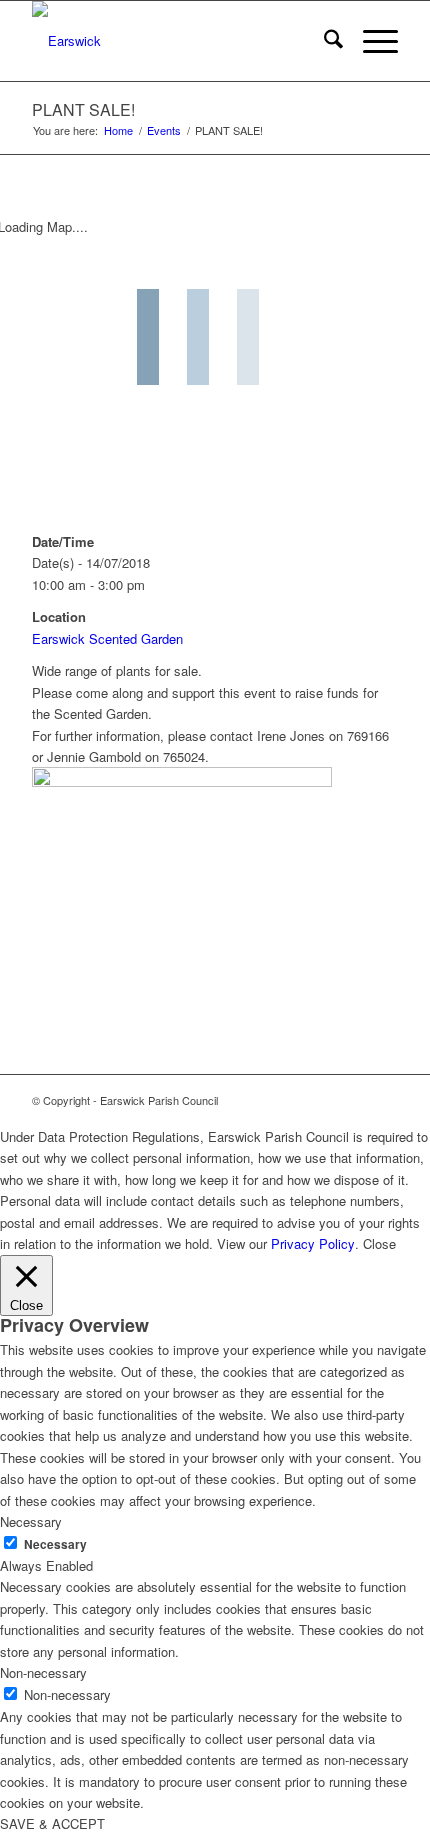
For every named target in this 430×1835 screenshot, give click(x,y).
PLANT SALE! (83, 109)
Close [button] (379, 1243)
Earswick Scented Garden (107, 638)
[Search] (323, 41)
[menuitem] (323, 41)
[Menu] (370, 41)
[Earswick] (178, 41)
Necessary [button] (31, 1521)
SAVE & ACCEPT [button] (52, 1823)
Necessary (55, 1544)
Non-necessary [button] (43, 1672)
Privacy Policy (313, 1243)
